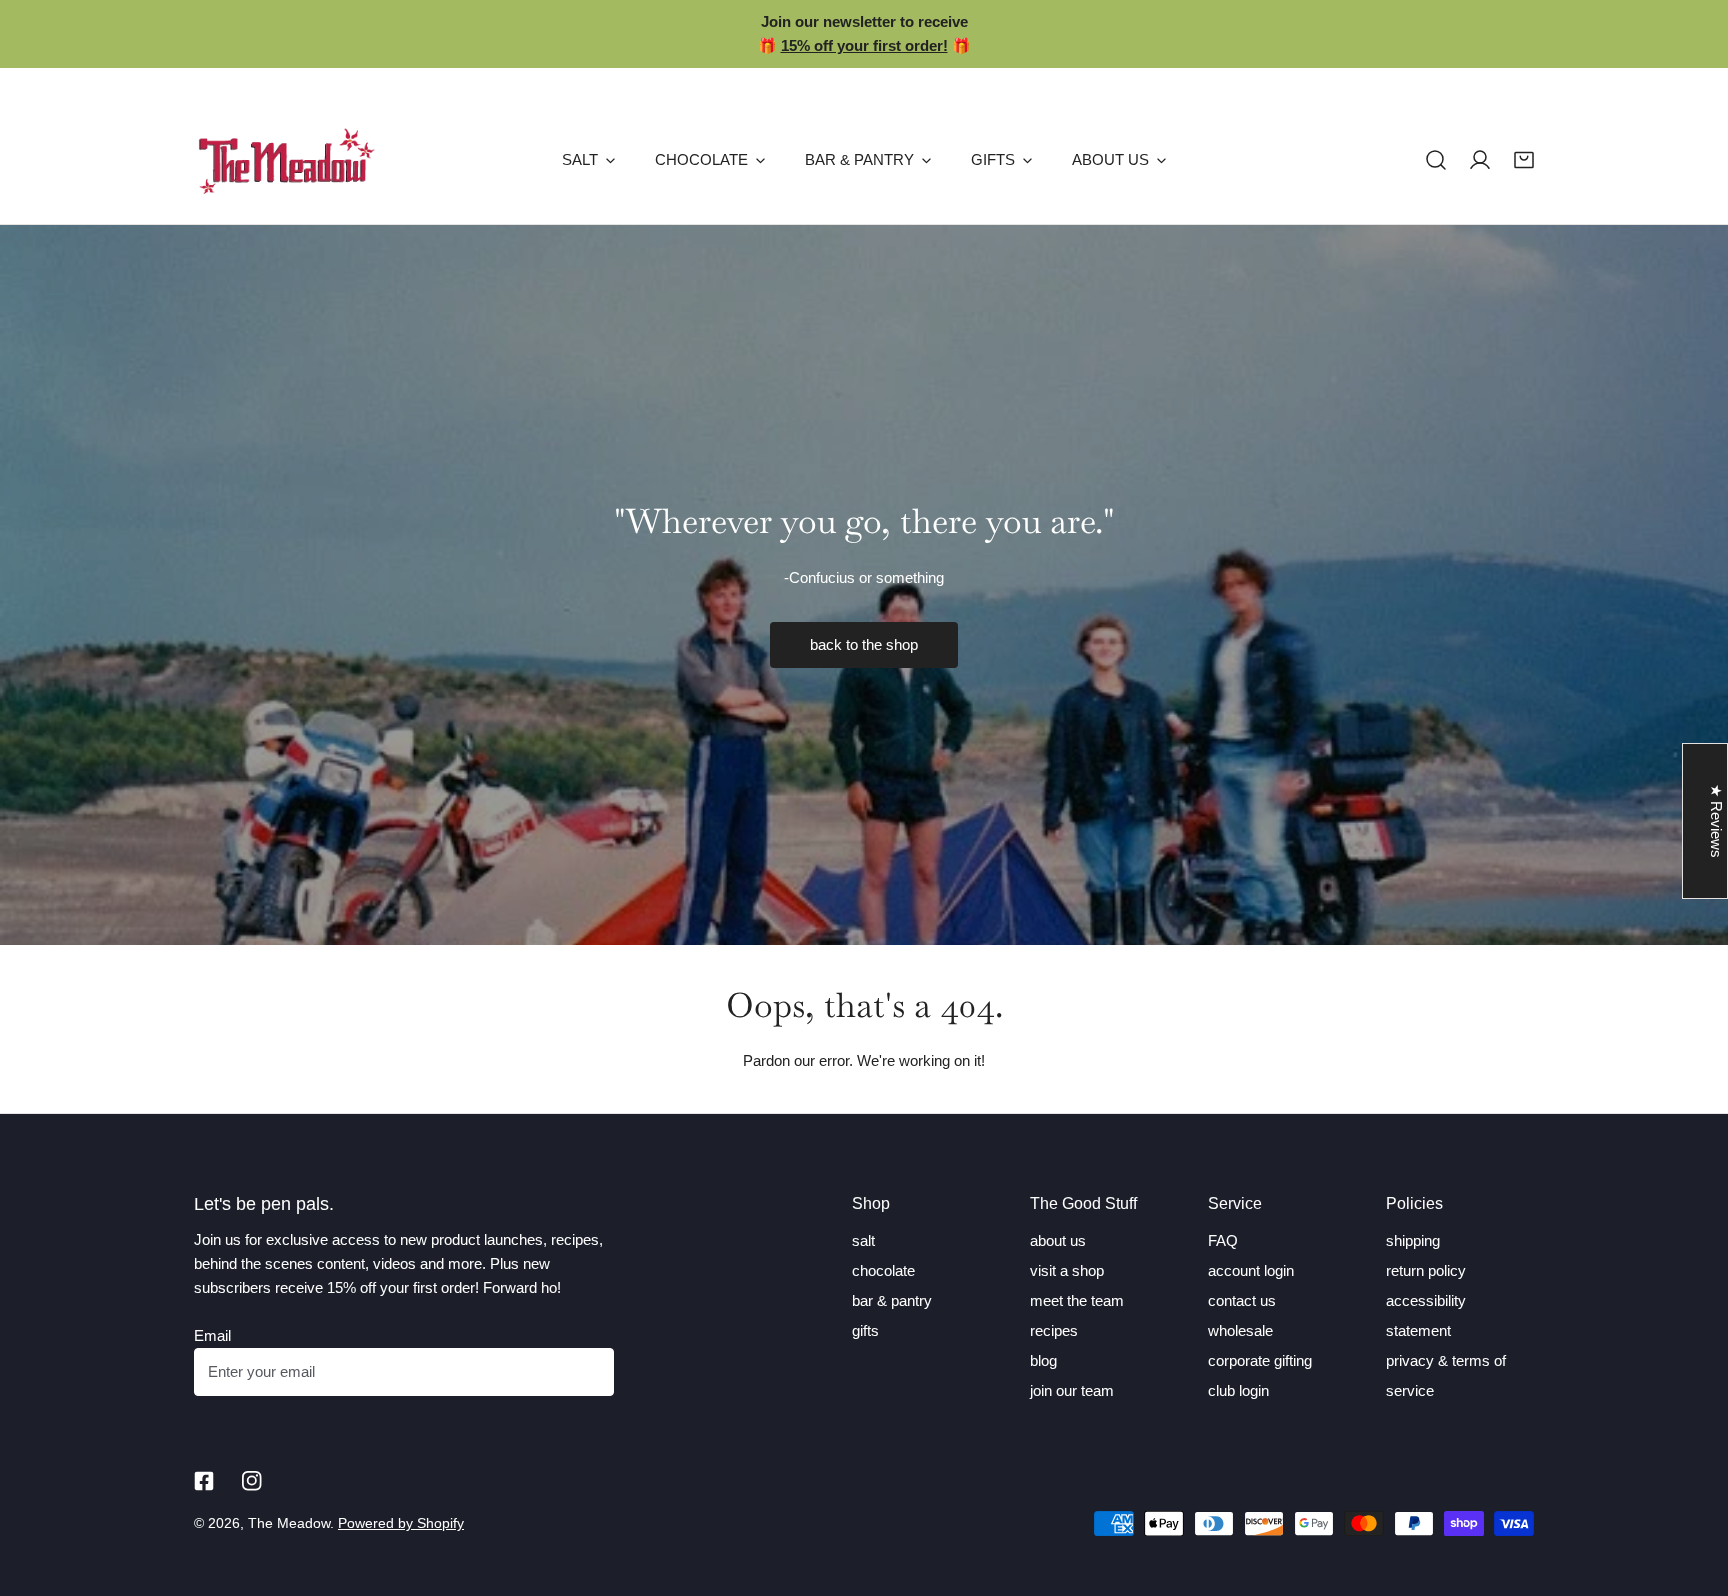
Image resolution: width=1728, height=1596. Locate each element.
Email (212, 1335)
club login (1238, 1390)
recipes (1054, 1330)
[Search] (1436, 160)
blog (1043, 1360)
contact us (1242, 1300)
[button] (1524, 160)
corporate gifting (1260, 1360)
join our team (1072, 1390)
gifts (865, 1330)
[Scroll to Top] (1692, 1490)
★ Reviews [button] (1716, 821)
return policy (1426, 1270)
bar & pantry (892, 1300)
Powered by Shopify (401, 1523)
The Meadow (289, 1523)
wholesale (1240, 1330)
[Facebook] (204, 1481)
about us (1058, 1240)
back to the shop (864, 644)
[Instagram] (252, 1481)
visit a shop (1067, 1270)
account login (1251, 1270)
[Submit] (588, 1371)
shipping (1413, 1240)
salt (863, 1240)
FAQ (1223, 1240)
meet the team (1077, 1300)
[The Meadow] (286, 160)
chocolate (883, 1270)
